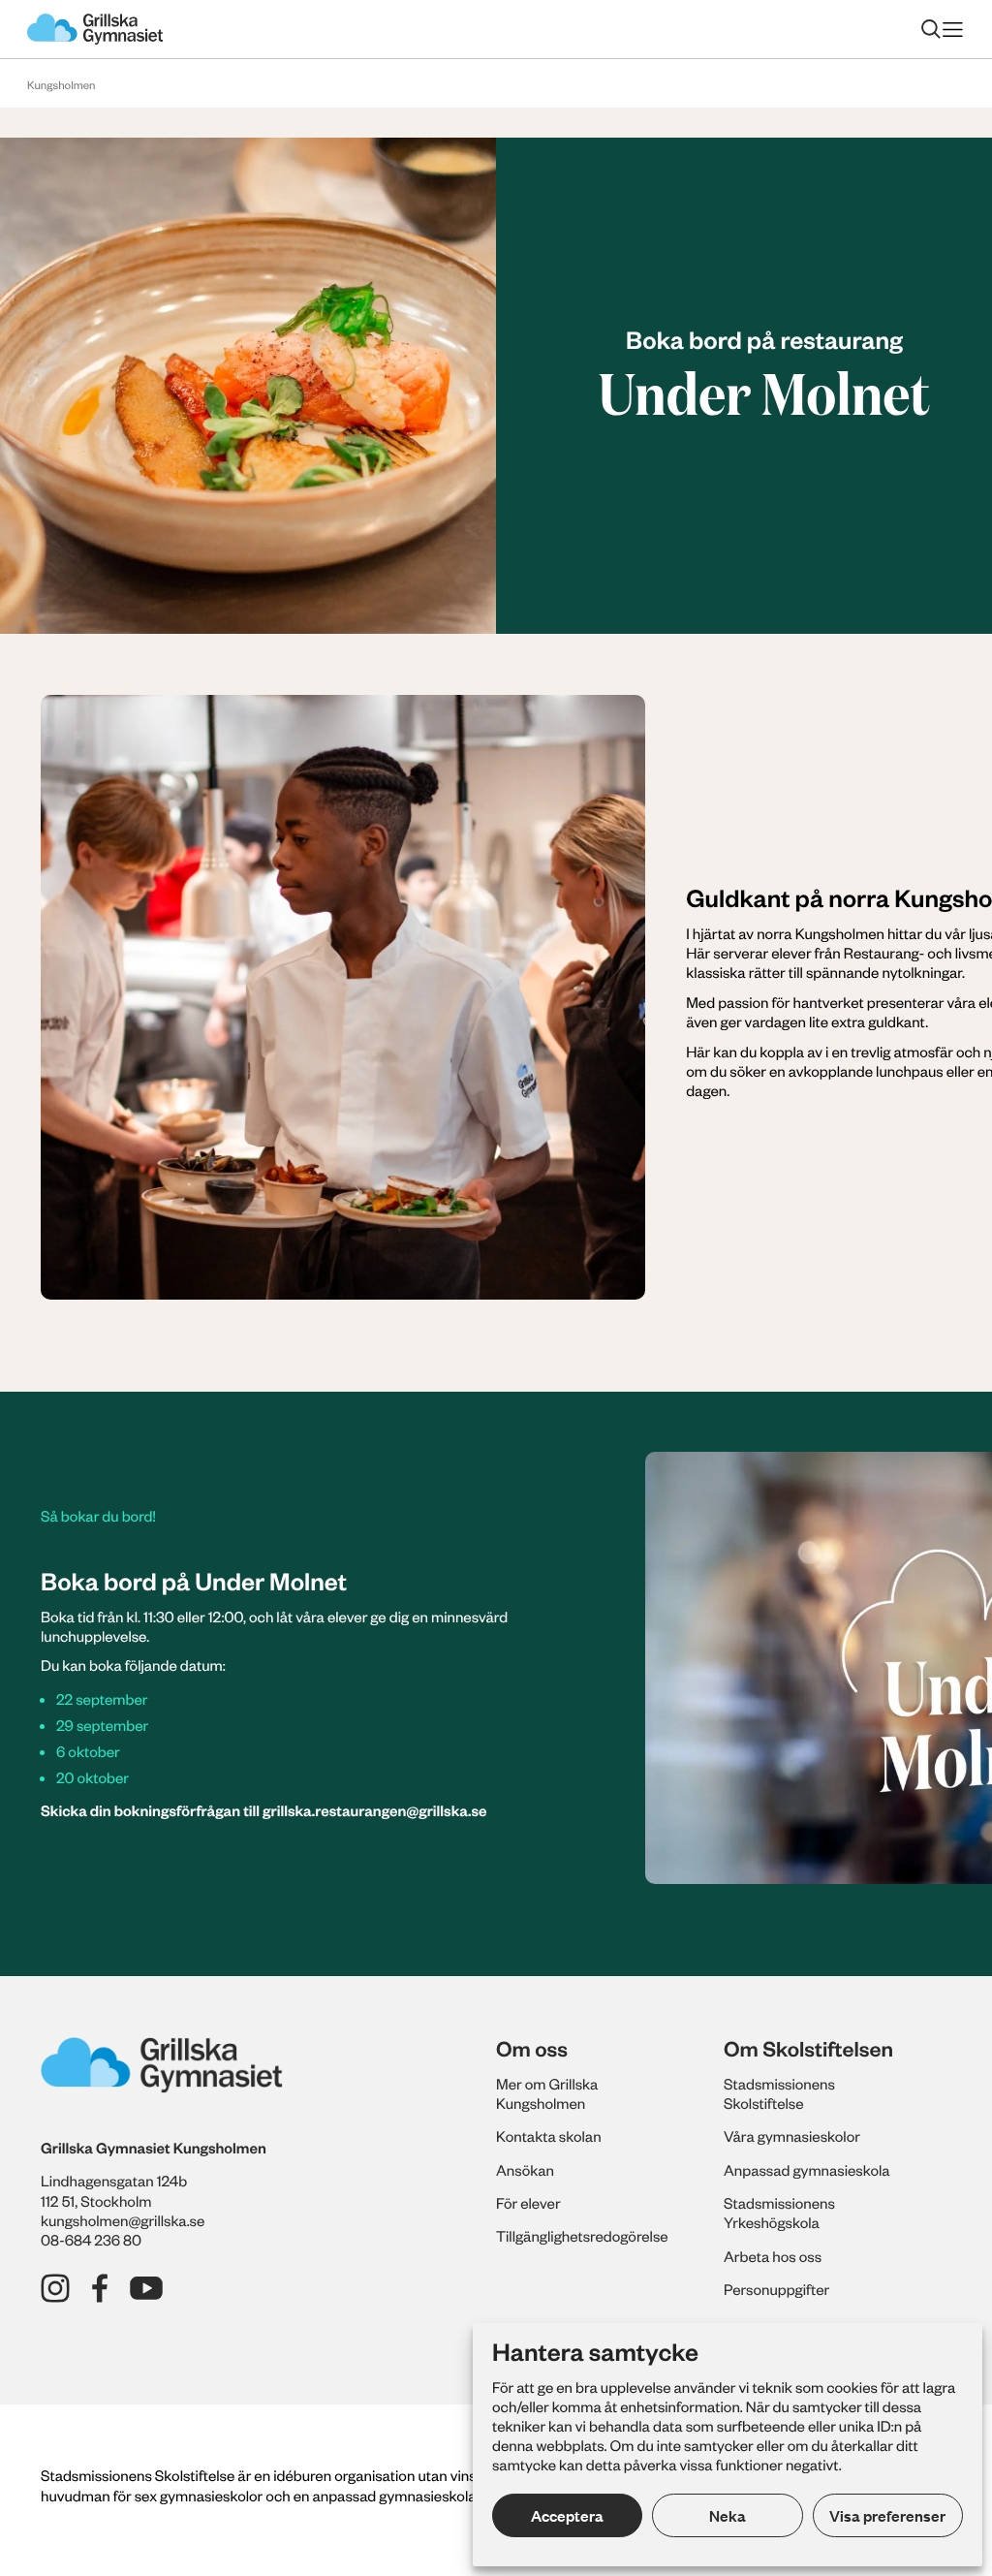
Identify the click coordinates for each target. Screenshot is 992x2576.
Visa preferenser (887, 2515)
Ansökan (525, 2170)
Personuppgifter (776, 2289)
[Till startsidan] (95, 29)
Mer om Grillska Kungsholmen (547, 2093)
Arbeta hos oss (773, 2256)
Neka (728, 2515)
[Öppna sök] (931, 29)
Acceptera (567, 2515)
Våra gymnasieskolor (792, 2136)
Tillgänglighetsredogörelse (582, 2236)
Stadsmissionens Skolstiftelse (779, 2093)
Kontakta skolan (549, 2136)
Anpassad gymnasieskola (807, 2170)
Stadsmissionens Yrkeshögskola (779, 2213)
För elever (528, 2203)
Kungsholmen (62, 85)
